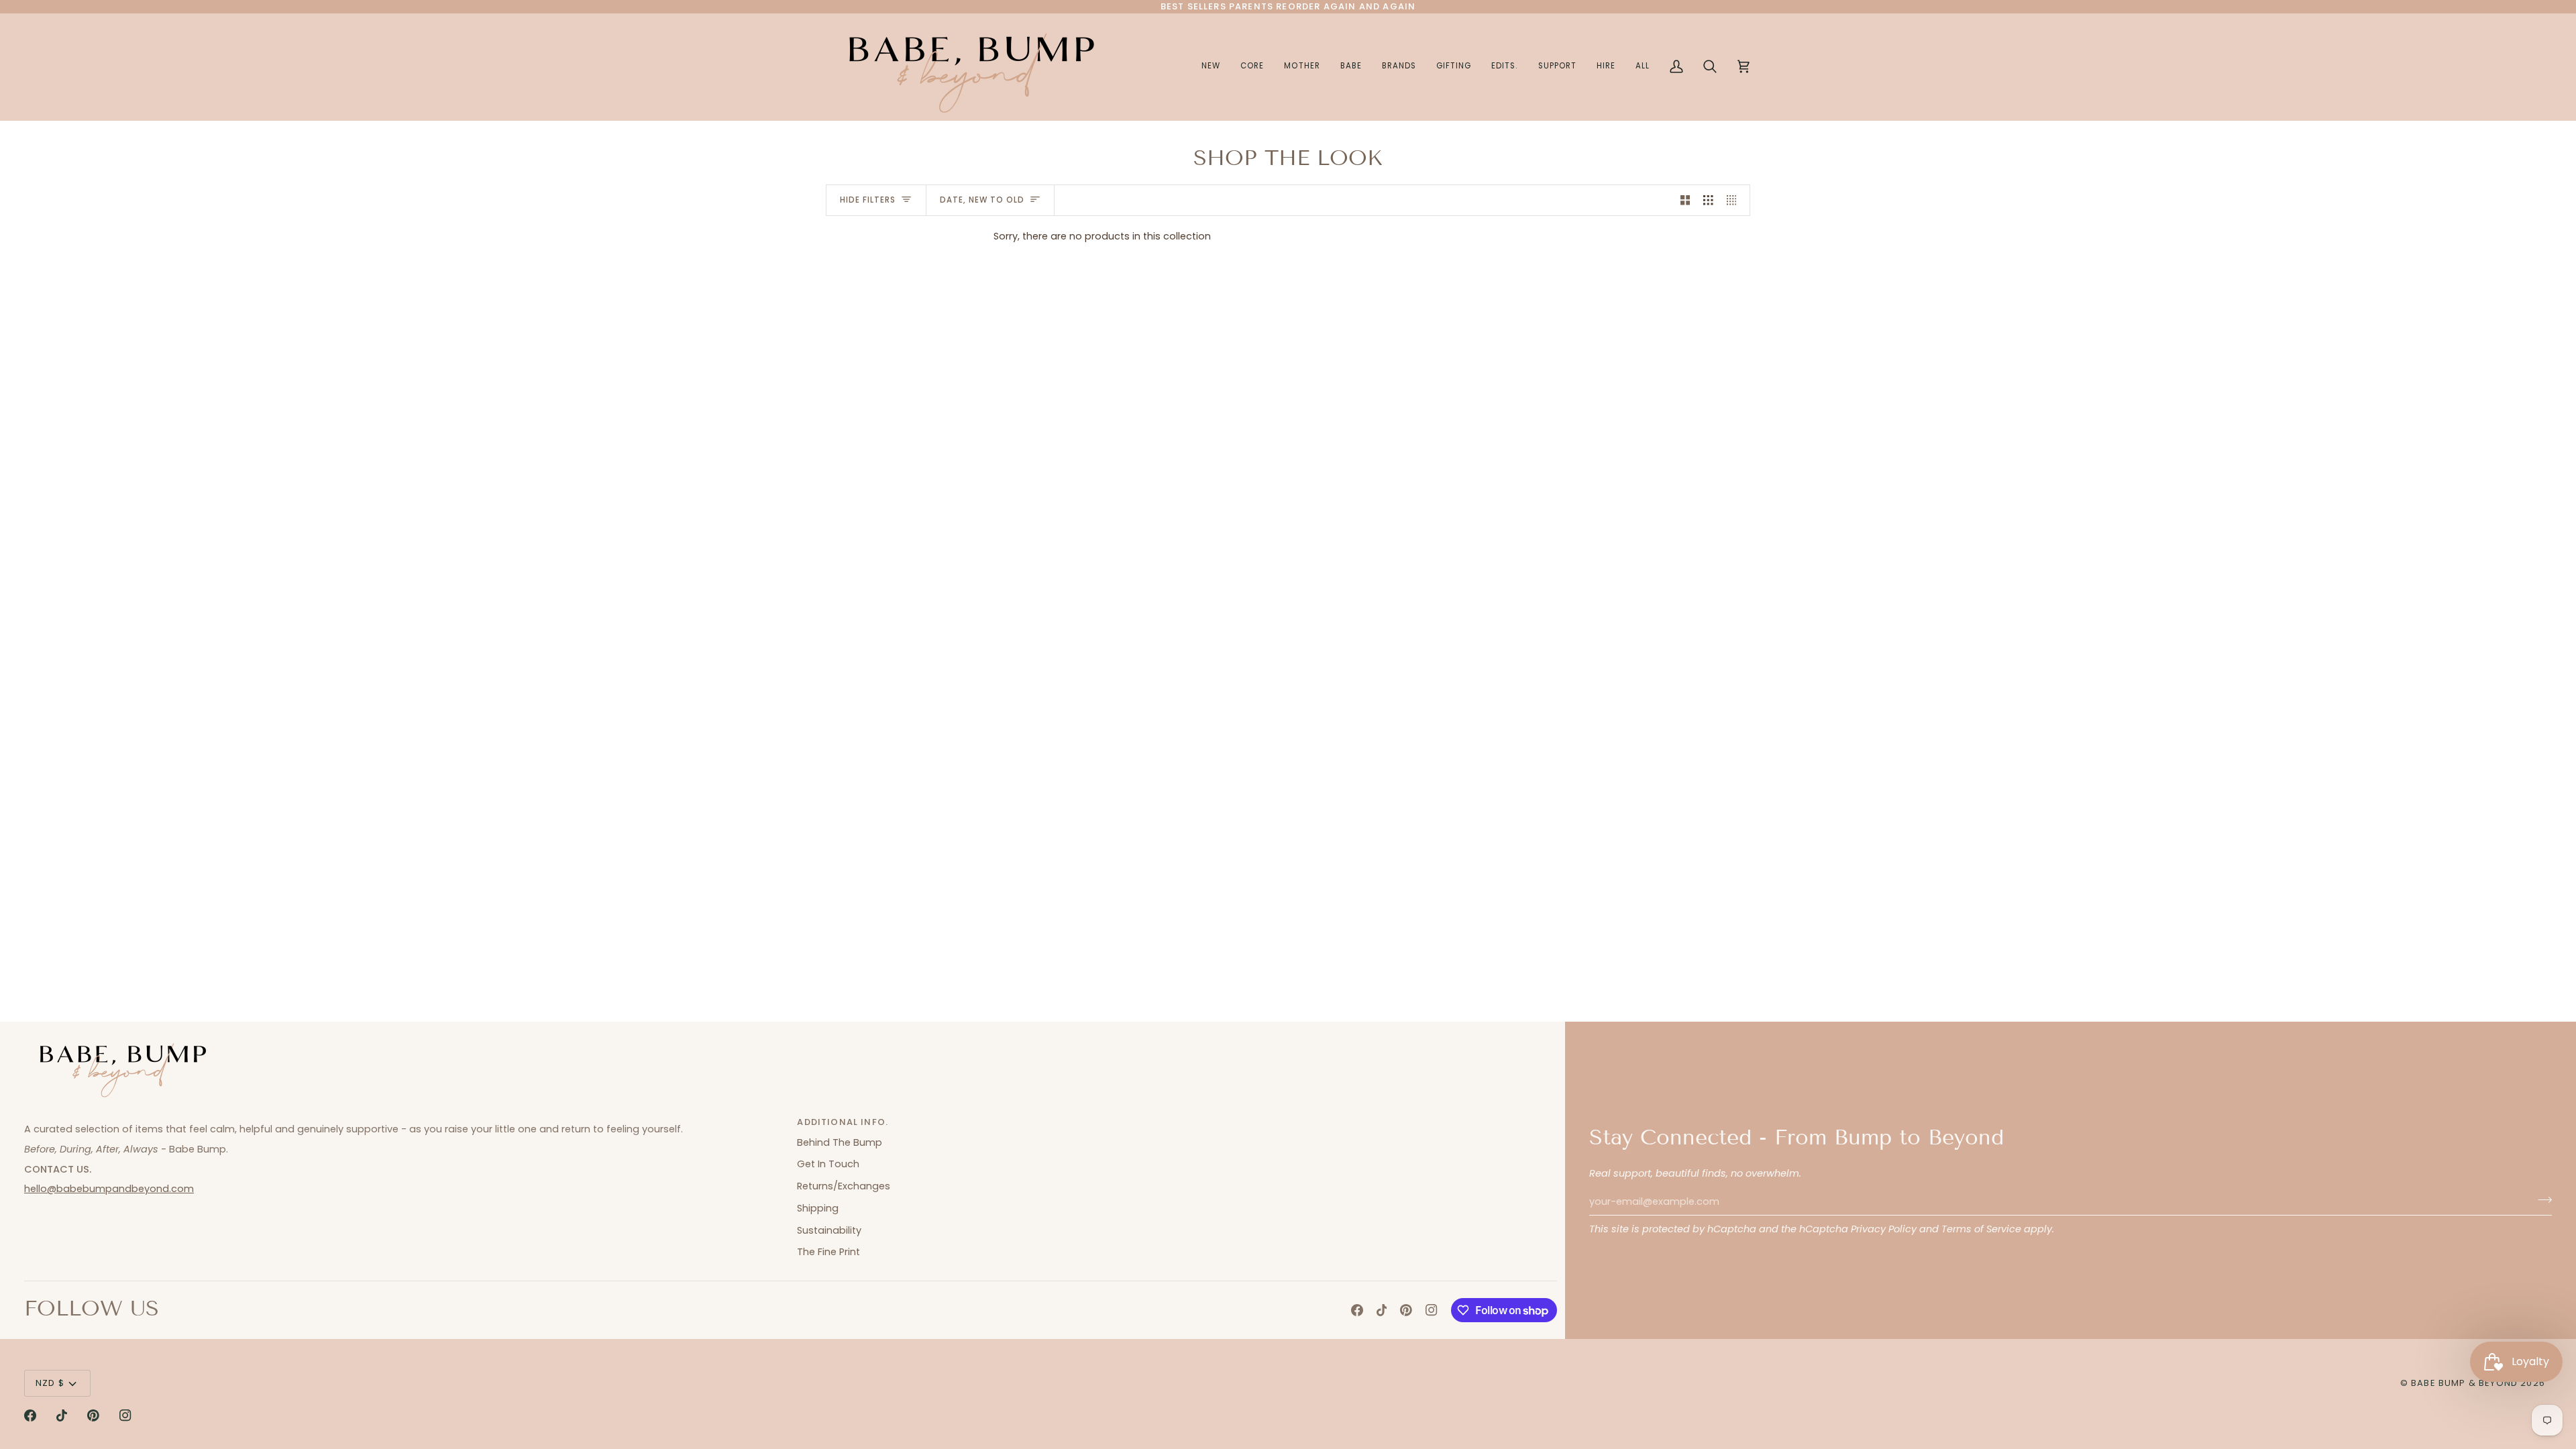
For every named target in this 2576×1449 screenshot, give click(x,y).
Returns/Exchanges (844, 1186)
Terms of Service (1981, 1229)
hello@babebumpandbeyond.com (109, 1189)
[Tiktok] (1382, 1310)
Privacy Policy (1884, 1229)
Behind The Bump (840, 1142)
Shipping (818, 1208)
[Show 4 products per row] (1735, 201)
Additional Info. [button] (843, 1122)
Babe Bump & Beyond (2464, 1383)
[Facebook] (1357, 1310)
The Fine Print (828, 1252)
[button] (1302, 67)
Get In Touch (828, 1164)
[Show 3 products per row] (1708, 201)
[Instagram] (1432, 1310)
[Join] (2541, 1200)
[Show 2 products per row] (1685, 201)
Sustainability (829, 1230)
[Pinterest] (1406, 1310)
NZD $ (50, 1383)
